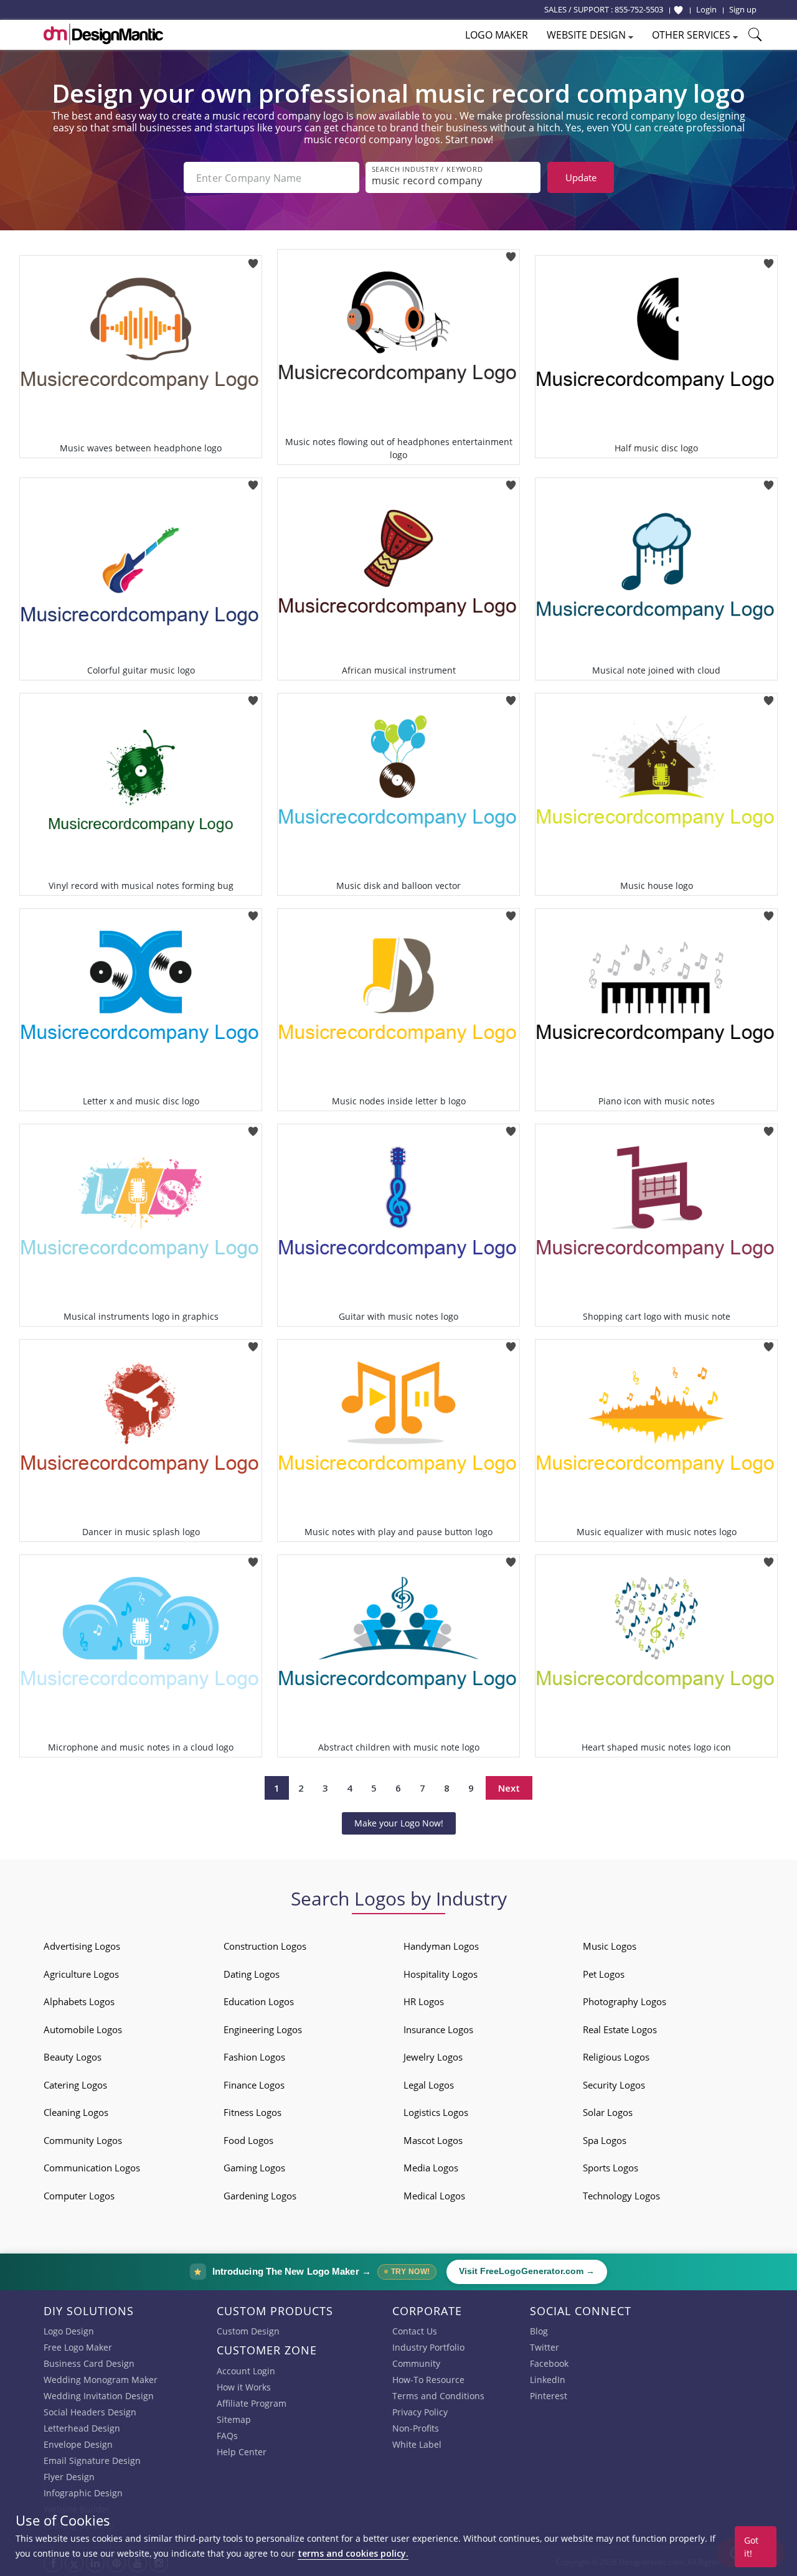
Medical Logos (434, 2196)
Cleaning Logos (76, 2112)
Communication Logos (92, 2168)
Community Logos (83, 2140)
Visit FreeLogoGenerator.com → (527, 2271)
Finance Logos (254, 2085)
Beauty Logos (73, 2057)
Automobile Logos (83, 2029)
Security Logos (614, 2085)
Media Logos (431, 2168)
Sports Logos (611, 2168)
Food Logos (248, 2140)
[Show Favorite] (678, 10)
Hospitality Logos (441, 1974)
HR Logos (424, 2001)
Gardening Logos (260, 2196)
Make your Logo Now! (399, 1823)
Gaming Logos (254, 2168)
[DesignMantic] (103, 34)
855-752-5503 (639, 9)
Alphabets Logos (79, 2001)
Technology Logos (621, 2196)
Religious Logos (616, 2057)
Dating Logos (252, 1974)
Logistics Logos (436, 2112)
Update (581, 177)
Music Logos (610, 1946)
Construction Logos (265, 1946)
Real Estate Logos (620, 2029)
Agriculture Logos (81, 1974)
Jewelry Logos (433, 2057)
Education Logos (259, 2001)
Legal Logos (429, 2085)
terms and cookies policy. (353, 2553)
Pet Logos (604, 1974)
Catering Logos (75, 2085)
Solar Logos (608, 2112)
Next (509, 1788)
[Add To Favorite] (253, 259)
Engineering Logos (263, 2029)
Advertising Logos (82, 1946)
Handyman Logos (441, 1946)
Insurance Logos (438, 2029)
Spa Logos (605, 2140)
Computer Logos (79, 2196)
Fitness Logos (252, 2112)
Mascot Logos (433, 2140)
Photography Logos (625, 2001)
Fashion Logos (254, 2057)
